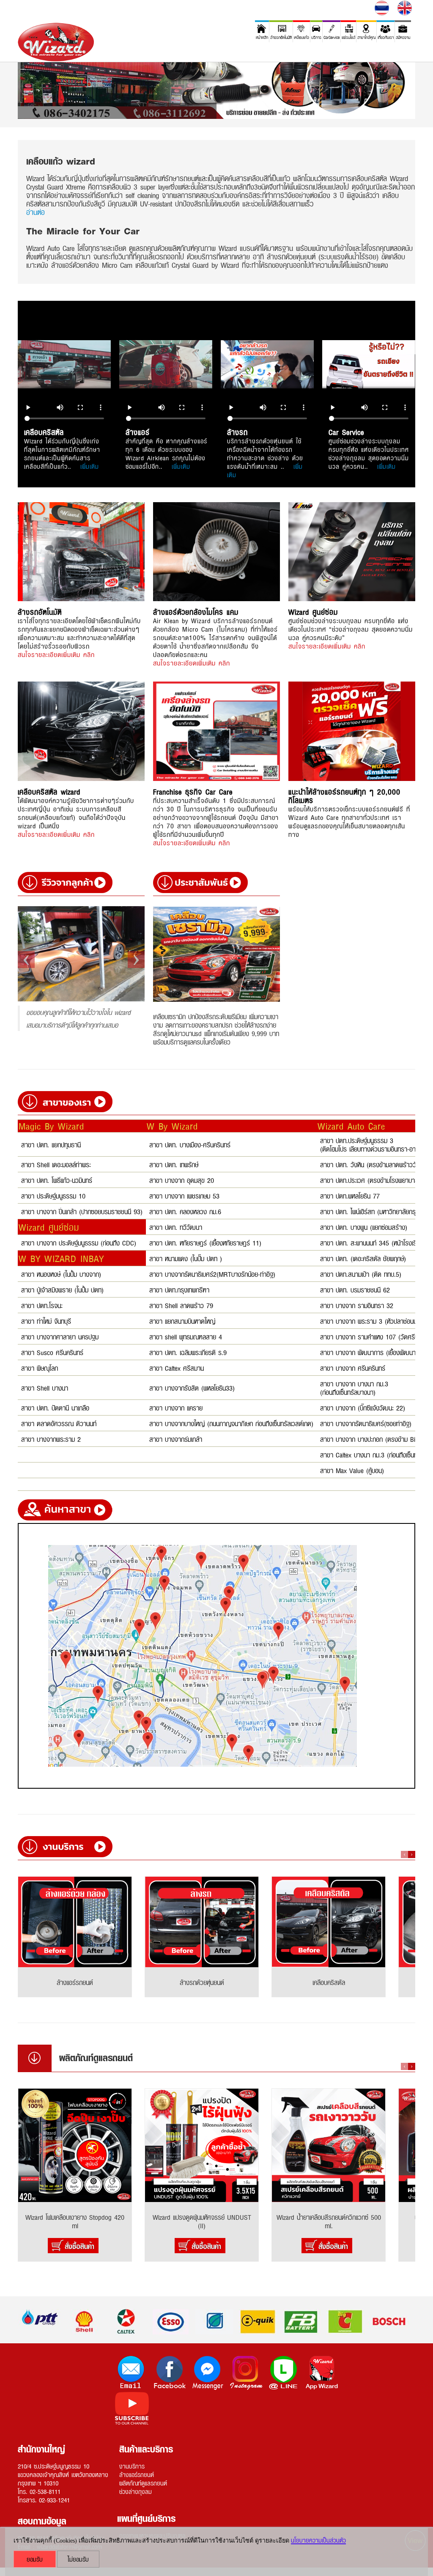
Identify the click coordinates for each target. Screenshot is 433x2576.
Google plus (322, 2373)
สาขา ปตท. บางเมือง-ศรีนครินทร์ (190, 1144)
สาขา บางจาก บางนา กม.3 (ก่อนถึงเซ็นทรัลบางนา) (354, 1387)
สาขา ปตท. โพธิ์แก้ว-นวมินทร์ (57, 1180)
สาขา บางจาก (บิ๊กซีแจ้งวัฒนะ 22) (363, 1407)
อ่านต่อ (36, 212)
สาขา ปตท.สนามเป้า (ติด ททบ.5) (361, 1274)
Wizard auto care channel (132, 2409)
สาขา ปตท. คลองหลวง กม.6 (185, 1211)
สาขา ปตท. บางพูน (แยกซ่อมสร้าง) (364, 1227)
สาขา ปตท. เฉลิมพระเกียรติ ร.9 (188, 1352)
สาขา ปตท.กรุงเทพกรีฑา (179, 1289)
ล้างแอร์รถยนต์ (137, 2474)
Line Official (284, 2373)
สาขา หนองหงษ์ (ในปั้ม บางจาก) (61, 1274)
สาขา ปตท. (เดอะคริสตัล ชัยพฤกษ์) (363, 1258)
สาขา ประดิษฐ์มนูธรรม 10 (53, 1195)
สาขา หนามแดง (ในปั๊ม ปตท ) (186, 1258)
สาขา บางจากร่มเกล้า (176, 1439)
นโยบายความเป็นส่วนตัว (318, 2540)
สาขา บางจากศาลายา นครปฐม (60, 1336)
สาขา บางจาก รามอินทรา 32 (357, 1305)
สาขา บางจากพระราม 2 (51, 1439)
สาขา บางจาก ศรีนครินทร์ (353, 1368)
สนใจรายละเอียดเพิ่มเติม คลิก (56, 654)
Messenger (208, 2373)
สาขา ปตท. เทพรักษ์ (174, 1164)
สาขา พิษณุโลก (40, 1368)
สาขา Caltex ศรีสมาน (177, 1368)
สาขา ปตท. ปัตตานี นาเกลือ (55, 1407)
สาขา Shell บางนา (45, 1387)
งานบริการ (132, 2466)
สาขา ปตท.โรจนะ (42, 1305)
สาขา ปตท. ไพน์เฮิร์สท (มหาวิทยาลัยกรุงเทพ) (375, 1211)
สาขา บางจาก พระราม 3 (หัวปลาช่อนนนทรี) (375, 1321)
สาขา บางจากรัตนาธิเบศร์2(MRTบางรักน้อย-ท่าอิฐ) (212, 1274)
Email (132, 2373)
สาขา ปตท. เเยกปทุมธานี (51, 1144)
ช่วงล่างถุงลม (136, 2491)
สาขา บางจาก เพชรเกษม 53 (184, 1195)
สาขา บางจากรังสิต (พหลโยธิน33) (192, 1387)
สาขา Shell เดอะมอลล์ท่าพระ (56, 1164)
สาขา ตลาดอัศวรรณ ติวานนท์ (59, 1423)
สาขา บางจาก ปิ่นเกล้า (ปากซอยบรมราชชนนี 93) (82, 1211)
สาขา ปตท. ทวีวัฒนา (176, 1227)
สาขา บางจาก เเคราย (176, 1407)
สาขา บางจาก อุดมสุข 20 (182, 1180)
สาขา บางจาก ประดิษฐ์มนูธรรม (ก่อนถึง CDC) (79, 1242)
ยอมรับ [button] (35, 2559)
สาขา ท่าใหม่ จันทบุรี (46, 1321)
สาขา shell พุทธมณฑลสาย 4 (186, 1336)
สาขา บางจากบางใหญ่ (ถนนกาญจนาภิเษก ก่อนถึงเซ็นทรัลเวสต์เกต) (231, 1423)
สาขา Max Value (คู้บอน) (352, 1470)
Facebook (170, 2373)
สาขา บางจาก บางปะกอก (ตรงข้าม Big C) (374, 1439)
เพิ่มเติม (90, 466)
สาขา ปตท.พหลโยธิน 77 (350, 1195)
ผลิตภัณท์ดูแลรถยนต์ (143, 2483)
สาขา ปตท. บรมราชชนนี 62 (355, 1289)
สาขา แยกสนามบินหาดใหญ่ (182, 1321)
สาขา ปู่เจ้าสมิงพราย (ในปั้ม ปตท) (62, 1289)
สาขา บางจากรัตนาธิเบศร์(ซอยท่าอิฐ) (366, 1423)
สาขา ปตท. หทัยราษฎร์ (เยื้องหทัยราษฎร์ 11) (205, 1242)
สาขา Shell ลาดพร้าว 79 (181, 1305)
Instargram (246, 2373)
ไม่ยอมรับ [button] (78, 2559)
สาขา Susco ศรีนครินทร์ (52, 1352)
